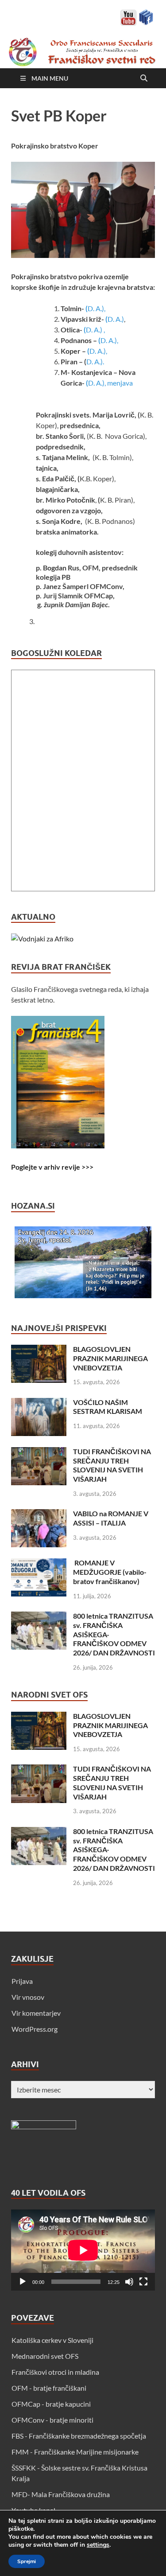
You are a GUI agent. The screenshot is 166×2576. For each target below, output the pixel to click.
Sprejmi (27, 2561)
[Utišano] (129, 2282)
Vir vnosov (28, 1997)
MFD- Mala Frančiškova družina (61, 2494)
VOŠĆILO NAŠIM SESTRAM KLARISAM (108, 1407)
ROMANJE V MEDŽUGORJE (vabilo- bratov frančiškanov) (110, 1572)
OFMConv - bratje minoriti (52, 2420)
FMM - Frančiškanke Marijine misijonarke (75, 2452)
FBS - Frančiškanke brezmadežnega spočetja (79, 2436)
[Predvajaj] (23, 2282)
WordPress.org (35, 2029)
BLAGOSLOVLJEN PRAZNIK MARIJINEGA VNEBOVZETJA (110, 1358)
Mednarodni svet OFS (45, 2356)
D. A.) (116, 319)
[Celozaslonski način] (143, 2282)
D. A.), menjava (110, 383)
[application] (83, 2250)
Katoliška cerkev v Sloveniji (52, 2340)
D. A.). (95, 361)
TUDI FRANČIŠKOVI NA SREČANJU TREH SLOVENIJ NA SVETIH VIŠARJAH (112, 1465)
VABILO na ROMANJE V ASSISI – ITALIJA (111, 1518)
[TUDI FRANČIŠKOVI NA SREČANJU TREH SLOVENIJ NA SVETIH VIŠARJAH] (39, 1452)
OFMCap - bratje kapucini (51, 2404)
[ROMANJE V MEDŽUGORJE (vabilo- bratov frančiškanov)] (39, 1563)
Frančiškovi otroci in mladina (55, 2372)
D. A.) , (96, 330)
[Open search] (144, 78)
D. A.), (97, 308)
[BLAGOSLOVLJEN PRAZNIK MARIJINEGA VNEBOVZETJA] (39, 1350)
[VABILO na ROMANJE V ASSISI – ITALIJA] (39, 1514)
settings (98, 2545)
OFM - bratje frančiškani (49, 2388)
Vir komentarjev (36, 2013)
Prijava (22, 1981)
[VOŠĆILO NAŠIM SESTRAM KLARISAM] (39, 1403)
